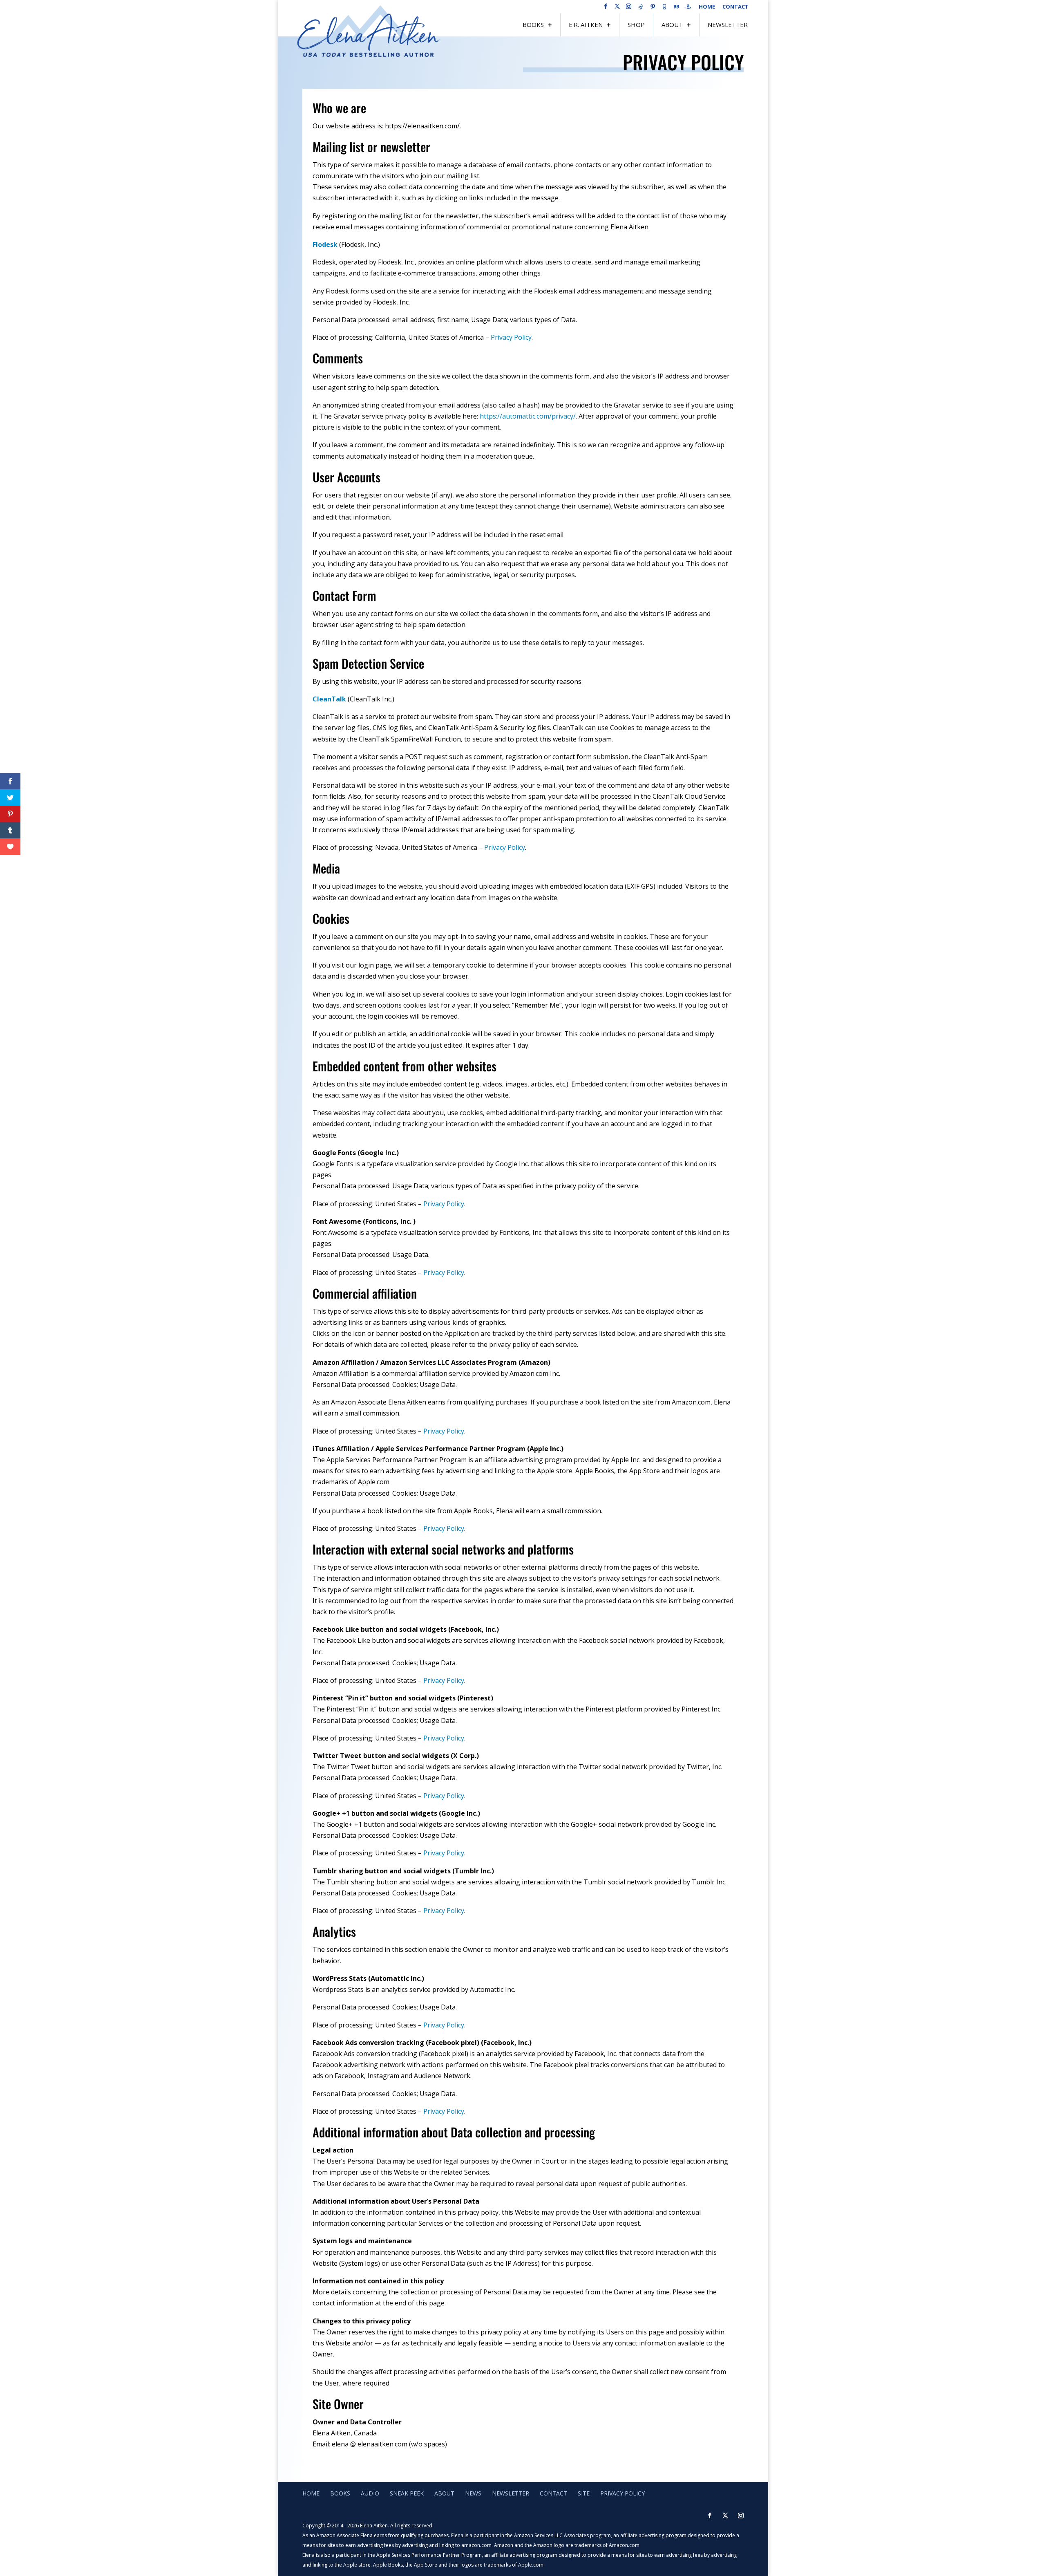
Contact (735, 7)
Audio (370, 2493)
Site (584, 2493)
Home (707, 7)
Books (533, 25)
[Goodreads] (664, 9)
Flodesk (325, 244)
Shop (636, 25)
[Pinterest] (653, 9)
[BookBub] (676, 9)
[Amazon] (688, 9)
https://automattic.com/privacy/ (528, 416)
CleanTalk (329, 699)
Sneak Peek (407, 2493)
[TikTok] (641, 9)
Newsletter (728, 25)
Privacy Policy (511, 337)
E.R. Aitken (586, 25)
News (473, 2493)
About (672, 25)
